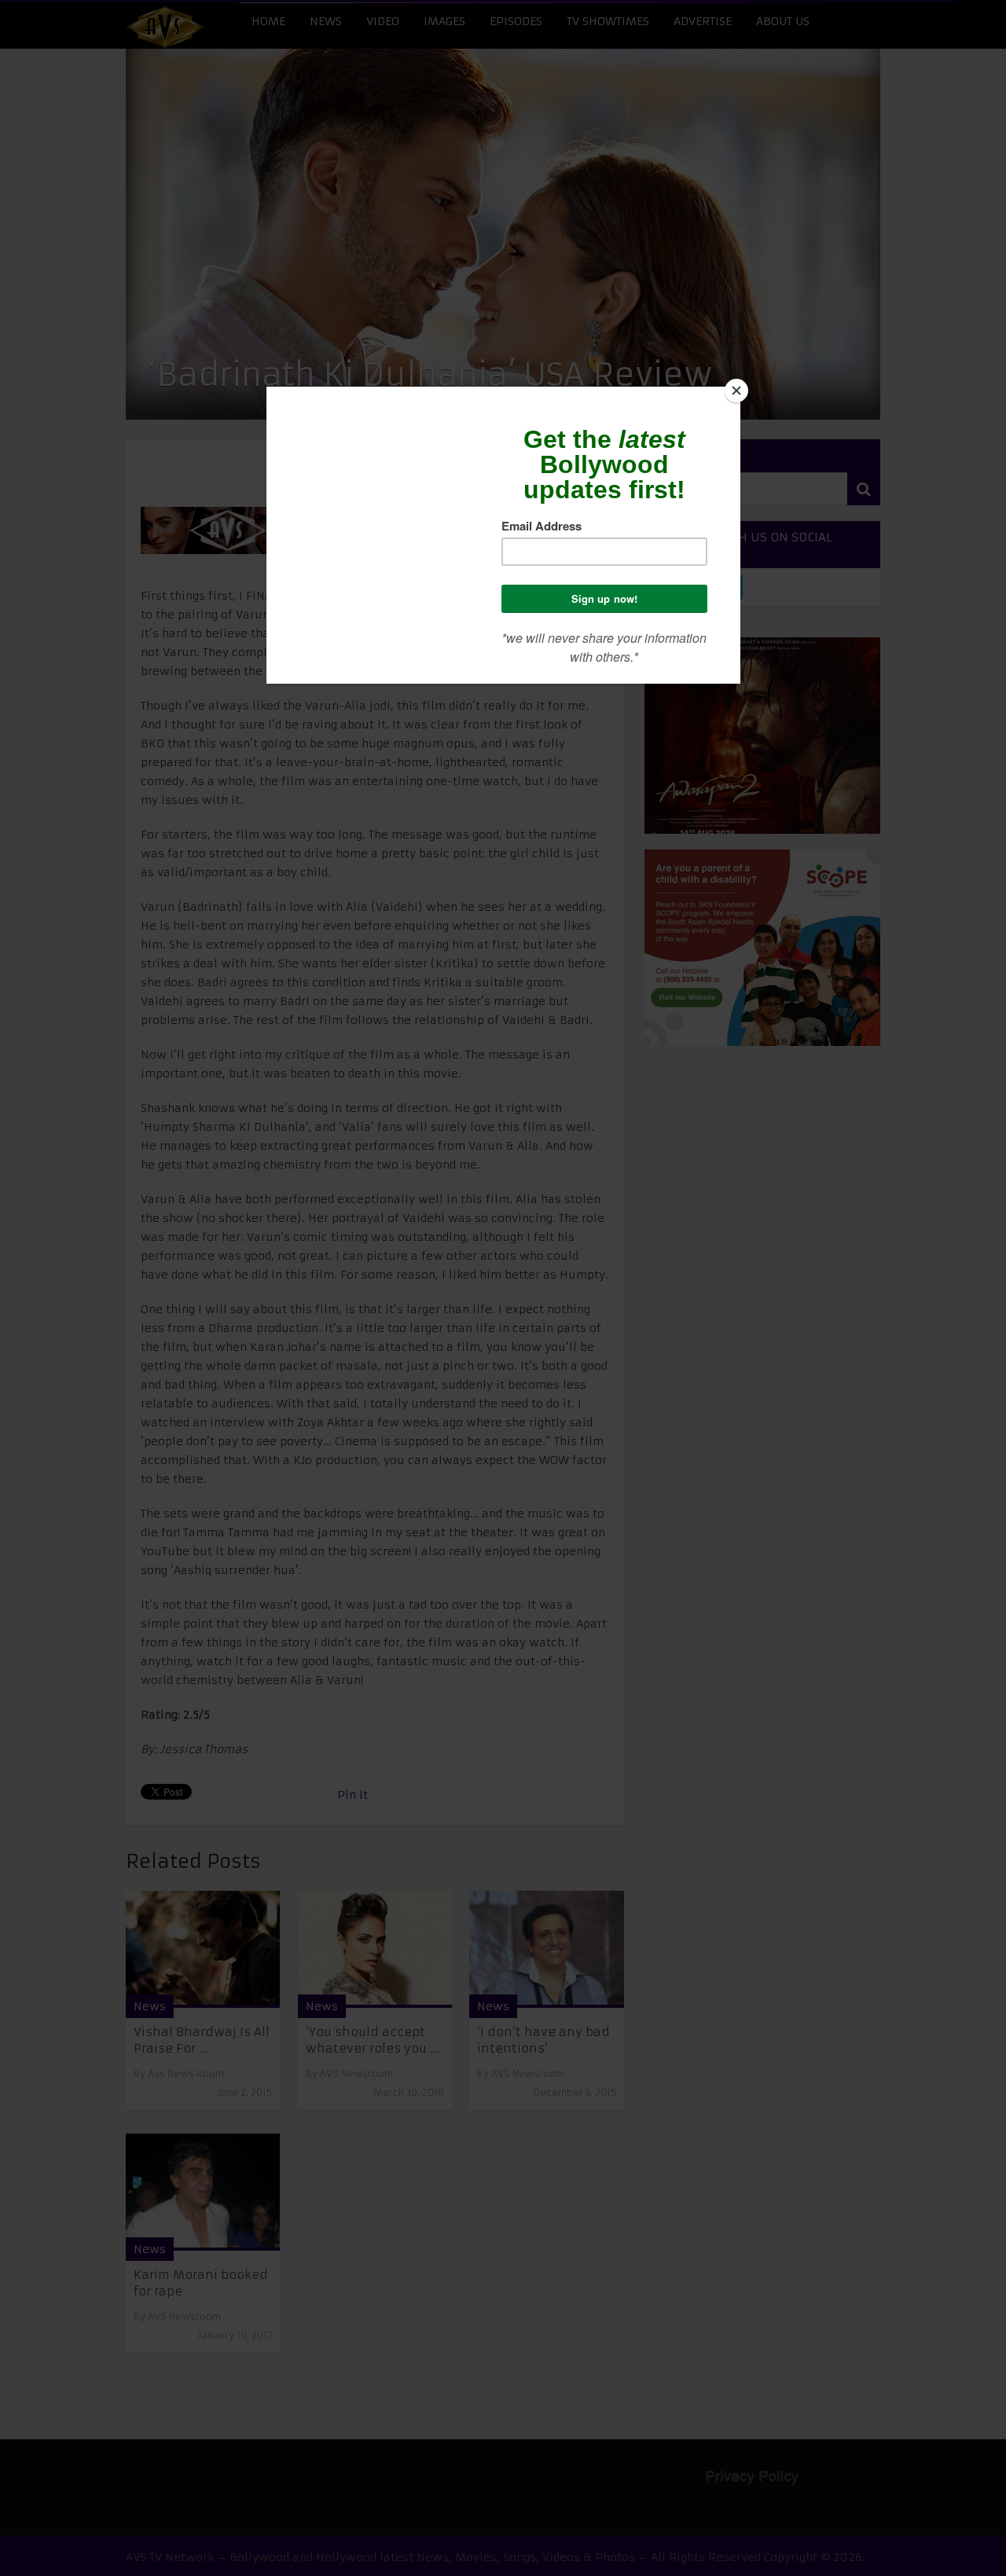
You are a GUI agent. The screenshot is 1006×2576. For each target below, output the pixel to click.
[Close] (736, 391)
